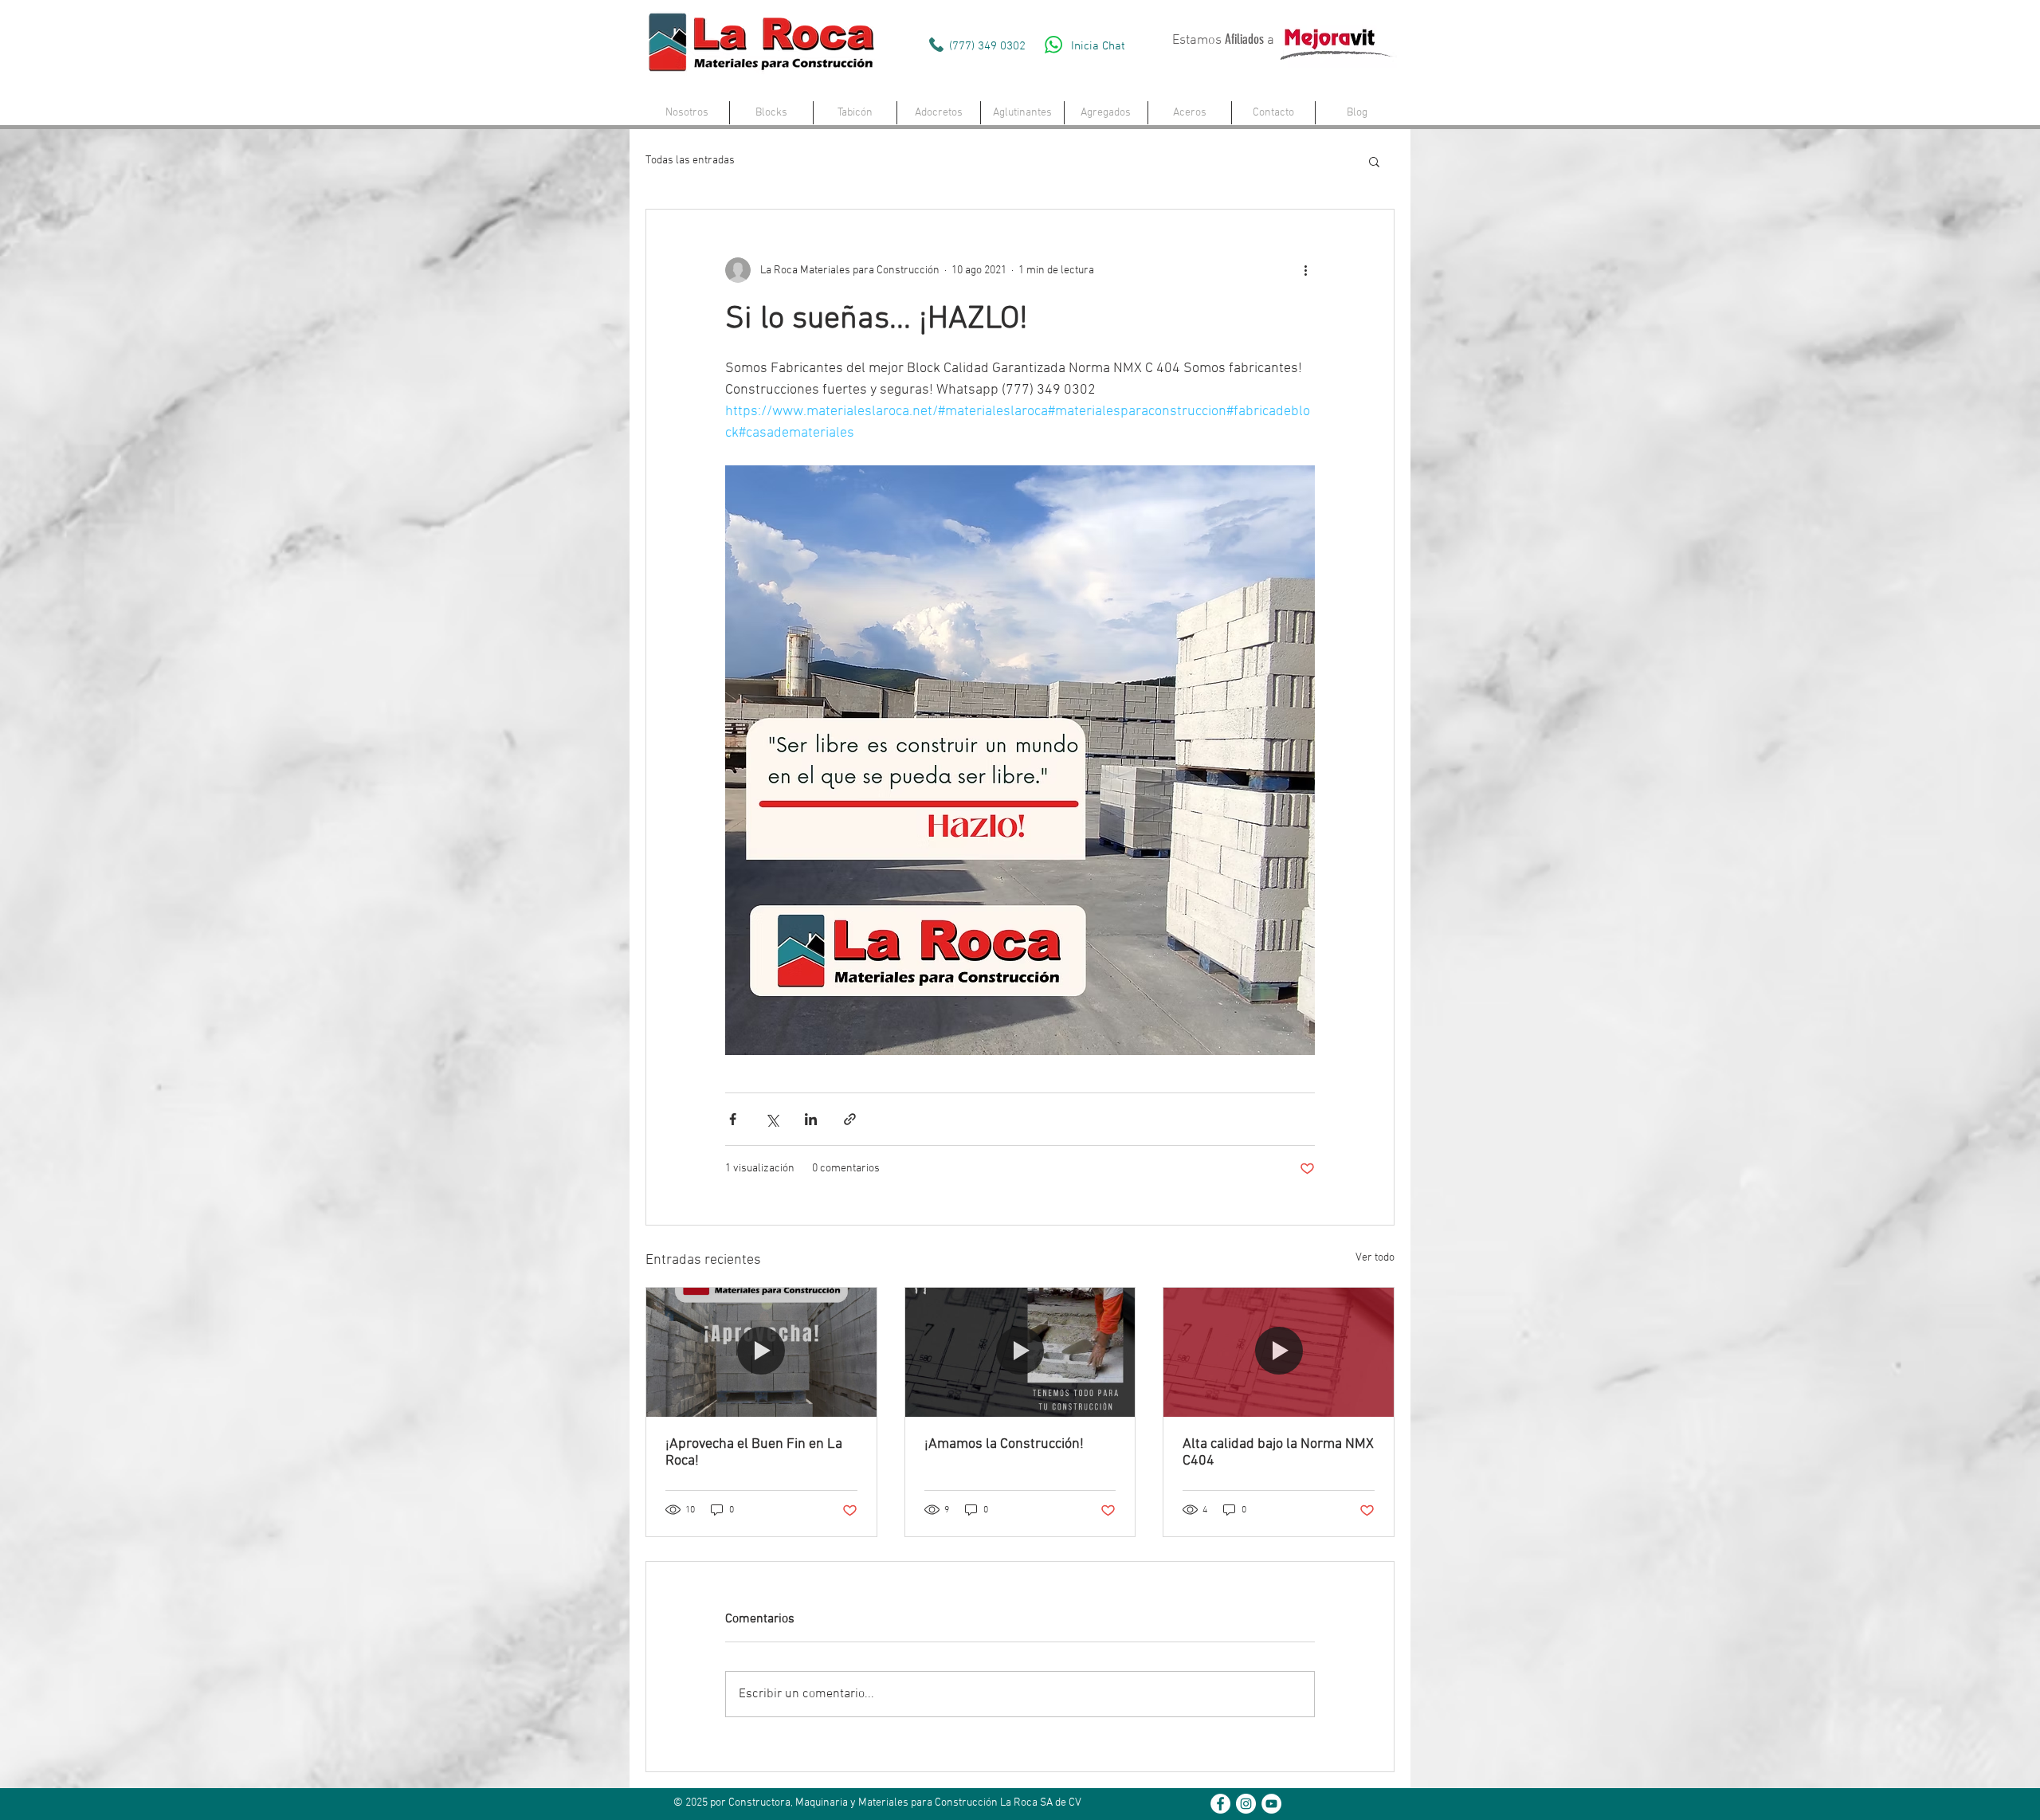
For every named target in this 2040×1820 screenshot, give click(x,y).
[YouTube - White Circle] (1271, 1804)
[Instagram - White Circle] (1246, 1804)
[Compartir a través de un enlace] (850, 1119)
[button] (771, 113)
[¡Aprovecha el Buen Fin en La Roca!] (761, 1352)
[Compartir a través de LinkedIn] (811, 1119)
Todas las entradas (690, 161)
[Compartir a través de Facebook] (733, 1119)
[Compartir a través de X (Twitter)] (772, 1119)
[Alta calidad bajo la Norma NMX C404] (1279, 1352)
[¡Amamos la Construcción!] (1020, 1352)
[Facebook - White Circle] (1220, 1804)
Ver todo (1375, 1258)
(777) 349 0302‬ (987, 46)
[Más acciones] (1305, 270)
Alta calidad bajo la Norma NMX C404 (1278, 1453)
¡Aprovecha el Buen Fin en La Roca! (754, 1453)
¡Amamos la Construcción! (1004, 1444)
